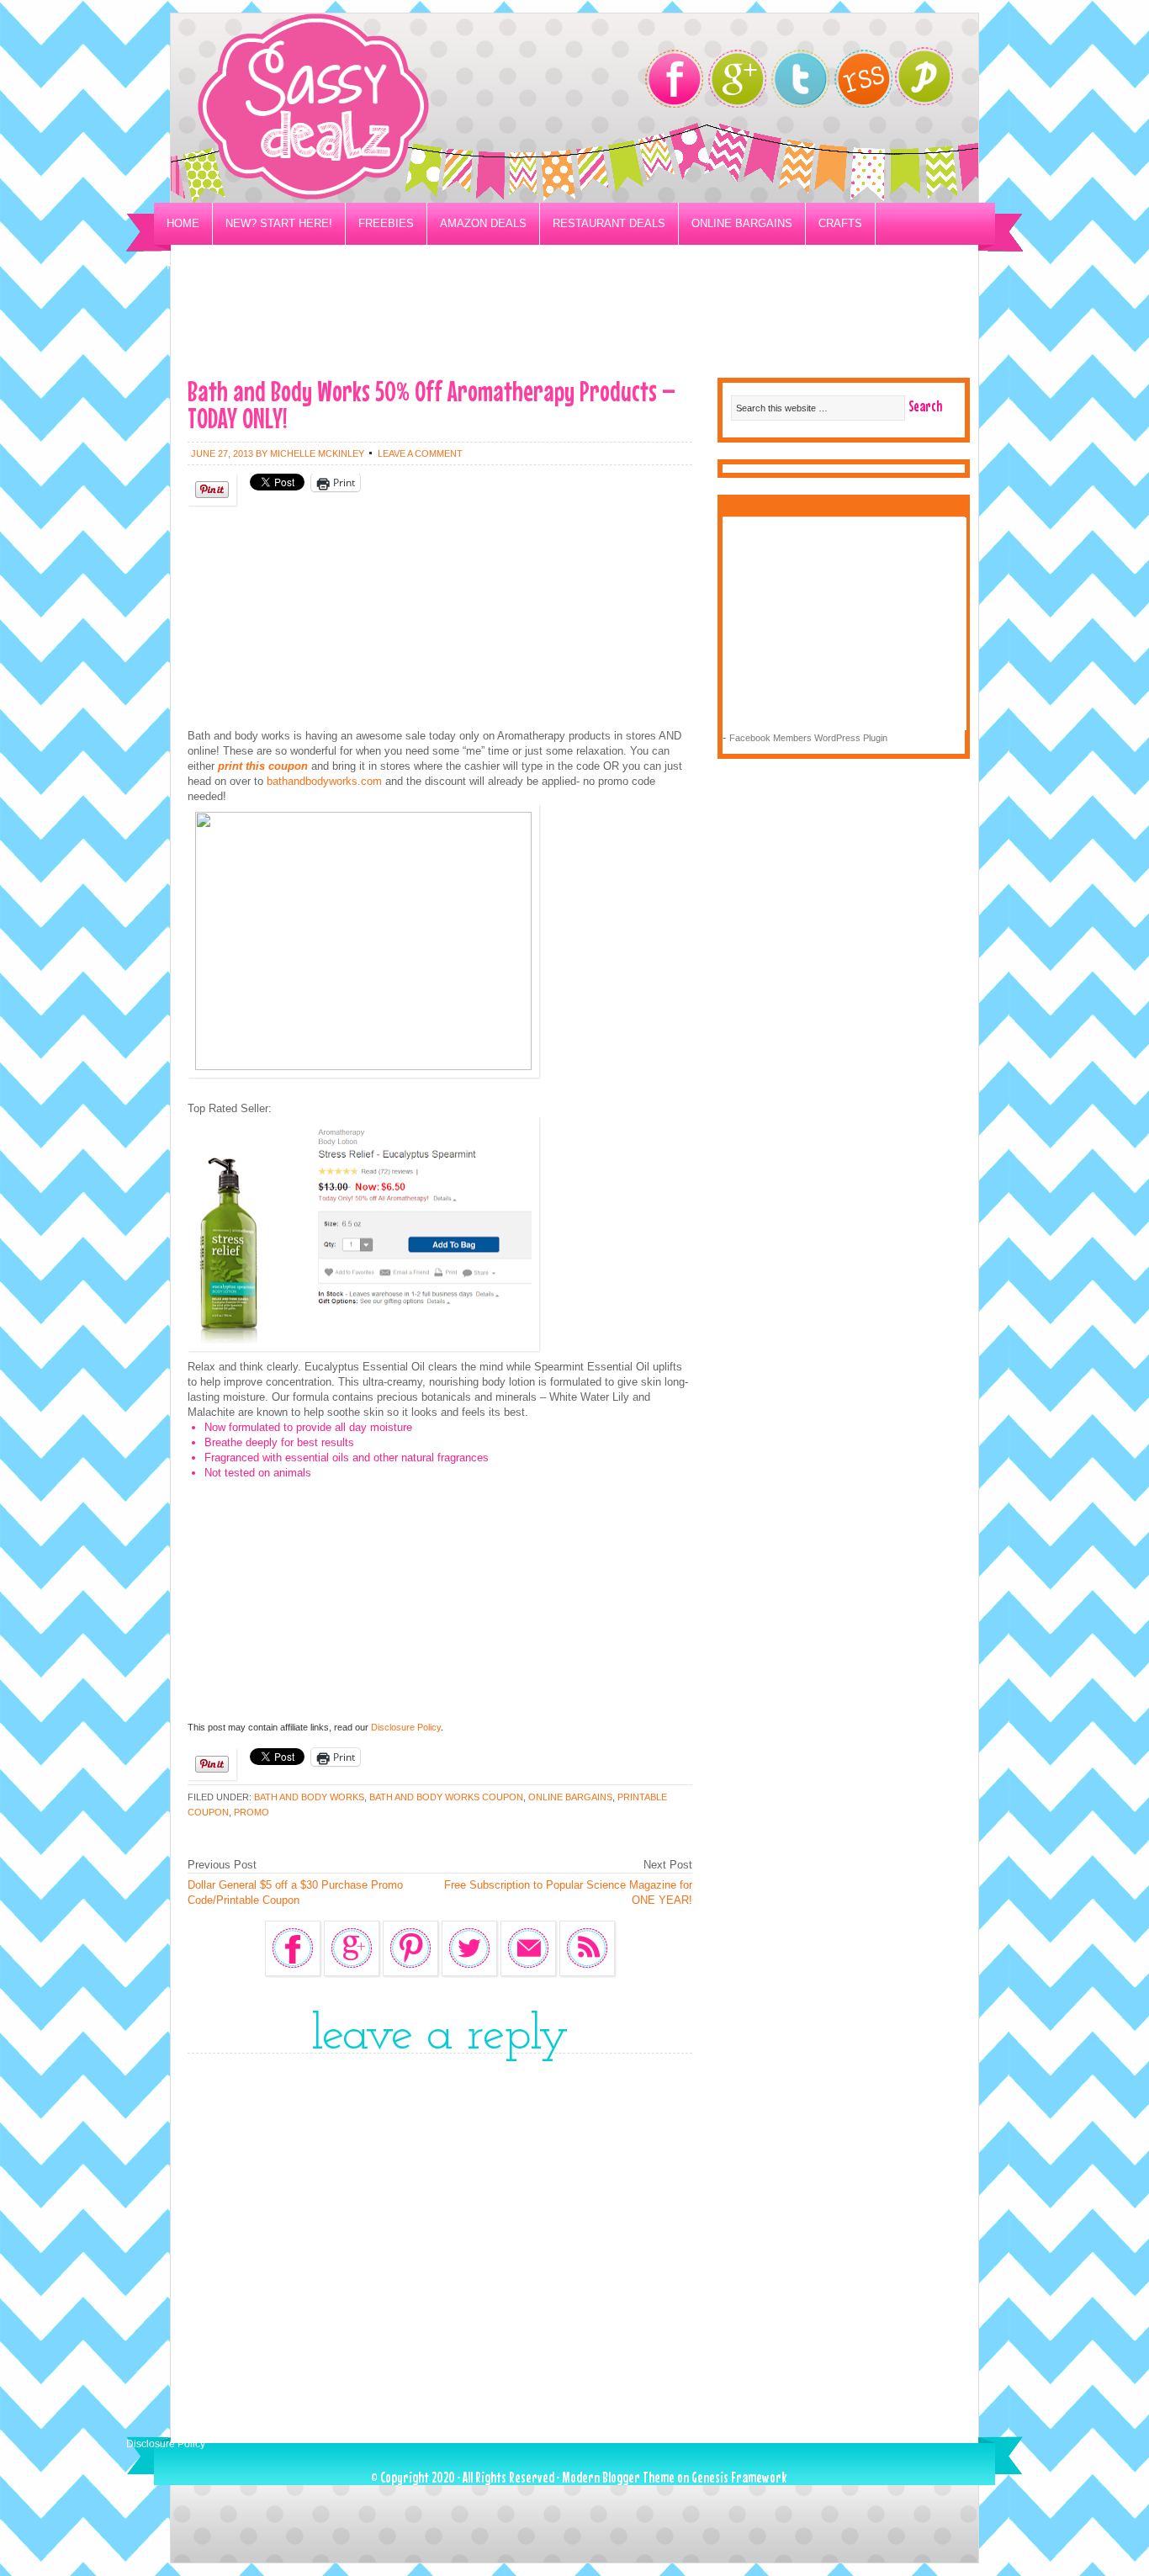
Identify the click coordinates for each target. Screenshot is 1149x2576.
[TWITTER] (800, 79)
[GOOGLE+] (737, 79)
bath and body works (309, 1797)
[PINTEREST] (932, 81)
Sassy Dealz (381, 108)
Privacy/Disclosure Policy (249, 265)
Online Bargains (742, 223)
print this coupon (263, 766)
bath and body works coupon (446, 1797)
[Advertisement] (574, 325)
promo (252, 1812)
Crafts (840, 223)
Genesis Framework (739, 2477)
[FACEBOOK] (674, 79)
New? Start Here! (279, 223)
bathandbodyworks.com (324, 781)
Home (183, 223)
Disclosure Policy (406, 1727)
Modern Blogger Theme (618, 2477)
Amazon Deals (483, 223)
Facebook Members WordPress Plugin (808, 738)
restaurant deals (609, 223)
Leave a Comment (420, 453)
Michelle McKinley (317, 453)
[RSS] (863, 79)
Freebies (386, 223)
